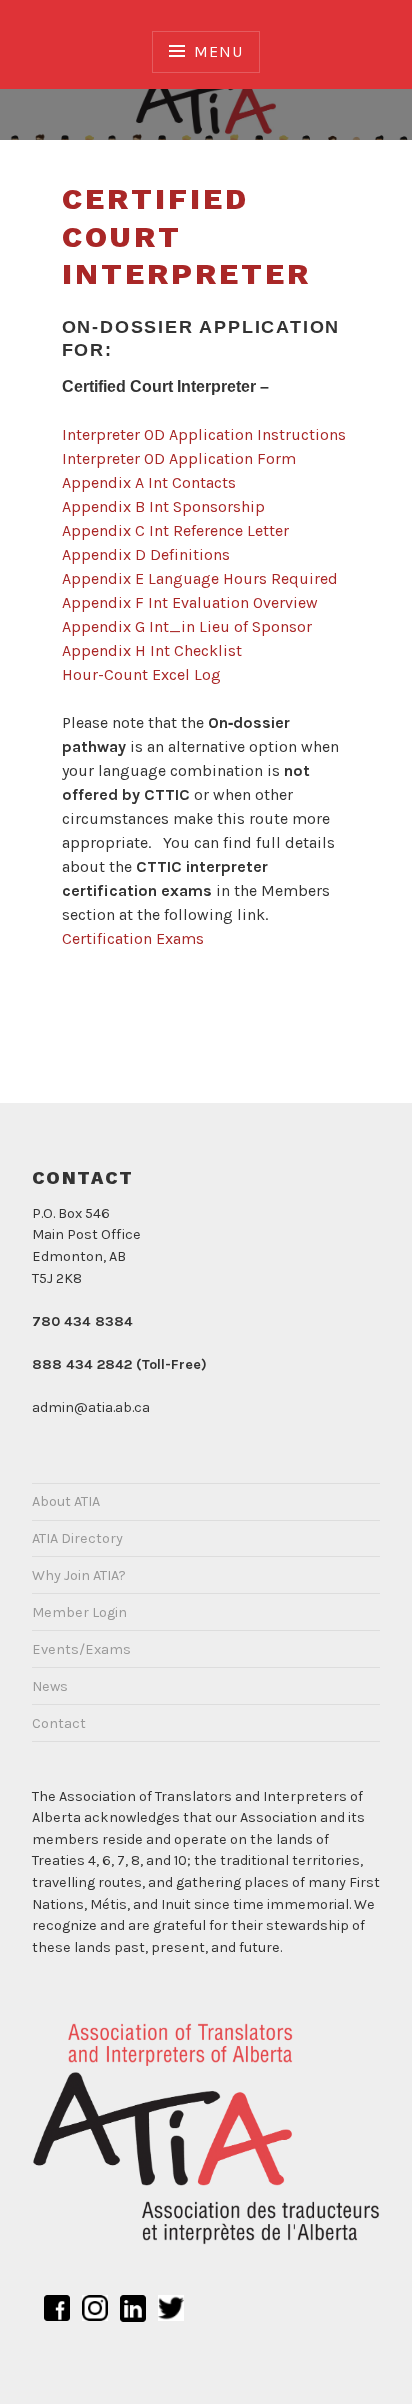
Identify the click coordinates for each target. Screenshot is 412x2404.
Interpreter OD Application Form (179, 458)
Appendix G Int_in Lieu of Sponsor (187, 626)
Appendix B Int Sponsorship (163, 506)
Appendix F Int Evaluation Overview (190, 602)
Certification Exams (133, 938)
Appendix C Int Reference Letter (175, 530)
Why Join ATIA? (79, 1575)
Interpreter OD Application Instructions (204, 434)
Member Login (79, 1612)
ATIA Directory (77, 1538)
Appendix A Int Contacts (149, 482)
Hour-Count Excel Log (141, 674)
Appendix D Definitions (146, 554)
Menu (218, 51)
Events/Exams (81, 1649)
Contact (59, 1723)
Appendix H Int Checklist (152, 650)
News (50, 1686)
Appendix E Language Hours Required (200, 578)
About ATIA (66, 1501)
